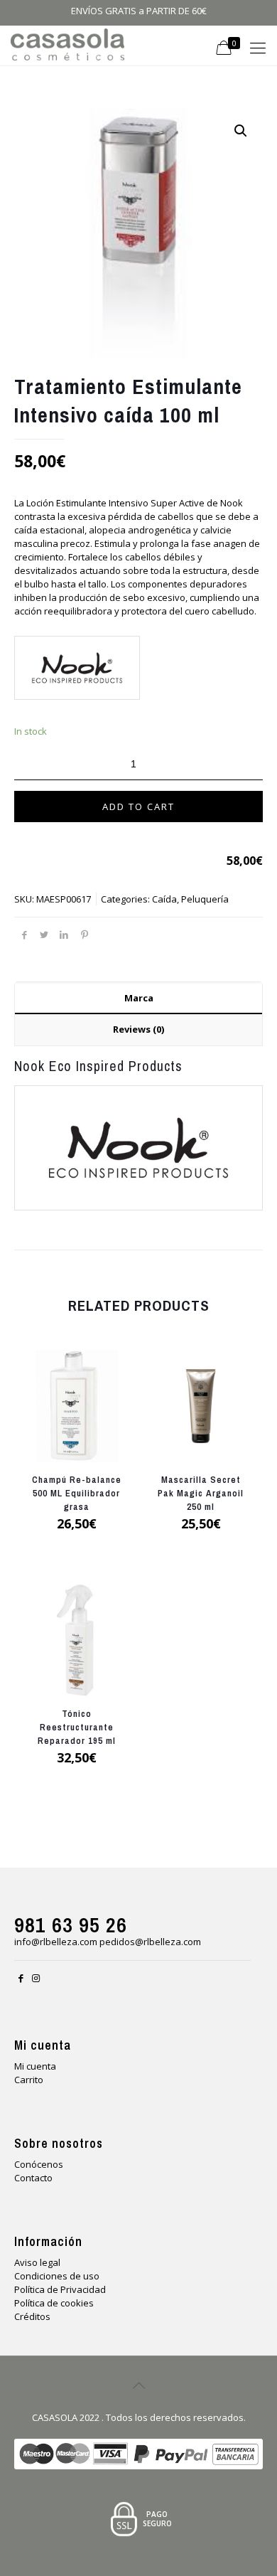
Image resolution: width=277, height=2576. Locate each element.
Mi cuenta (35, 2066)
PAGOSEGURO (157, 2519)
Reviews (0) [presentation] (138, 1029)
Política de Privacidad (60, 2289)
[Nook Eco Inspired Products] (76, 670)
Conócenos (39, 2164)
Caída (164, 899)
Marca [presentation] (139, 998)
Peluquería (205, 899)
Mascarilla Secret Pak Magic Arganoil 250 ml (201, 1493)
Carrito (29, 2080)
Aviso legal (37, 2262)
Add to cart (138, 807)
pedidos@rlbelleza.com (150, 1942)
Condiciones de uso (57, 2276)
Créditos (32, 2316)
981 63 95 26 (71, 1925)
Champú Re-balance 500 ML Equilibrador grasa (77, 1493)
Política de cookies (54, 2303)
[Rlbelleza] (67, 43)
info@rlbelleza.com (56, 1942)
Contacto (33, 2178)
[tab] (138, 998)
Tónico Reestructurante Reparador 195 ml (77, 1727)
